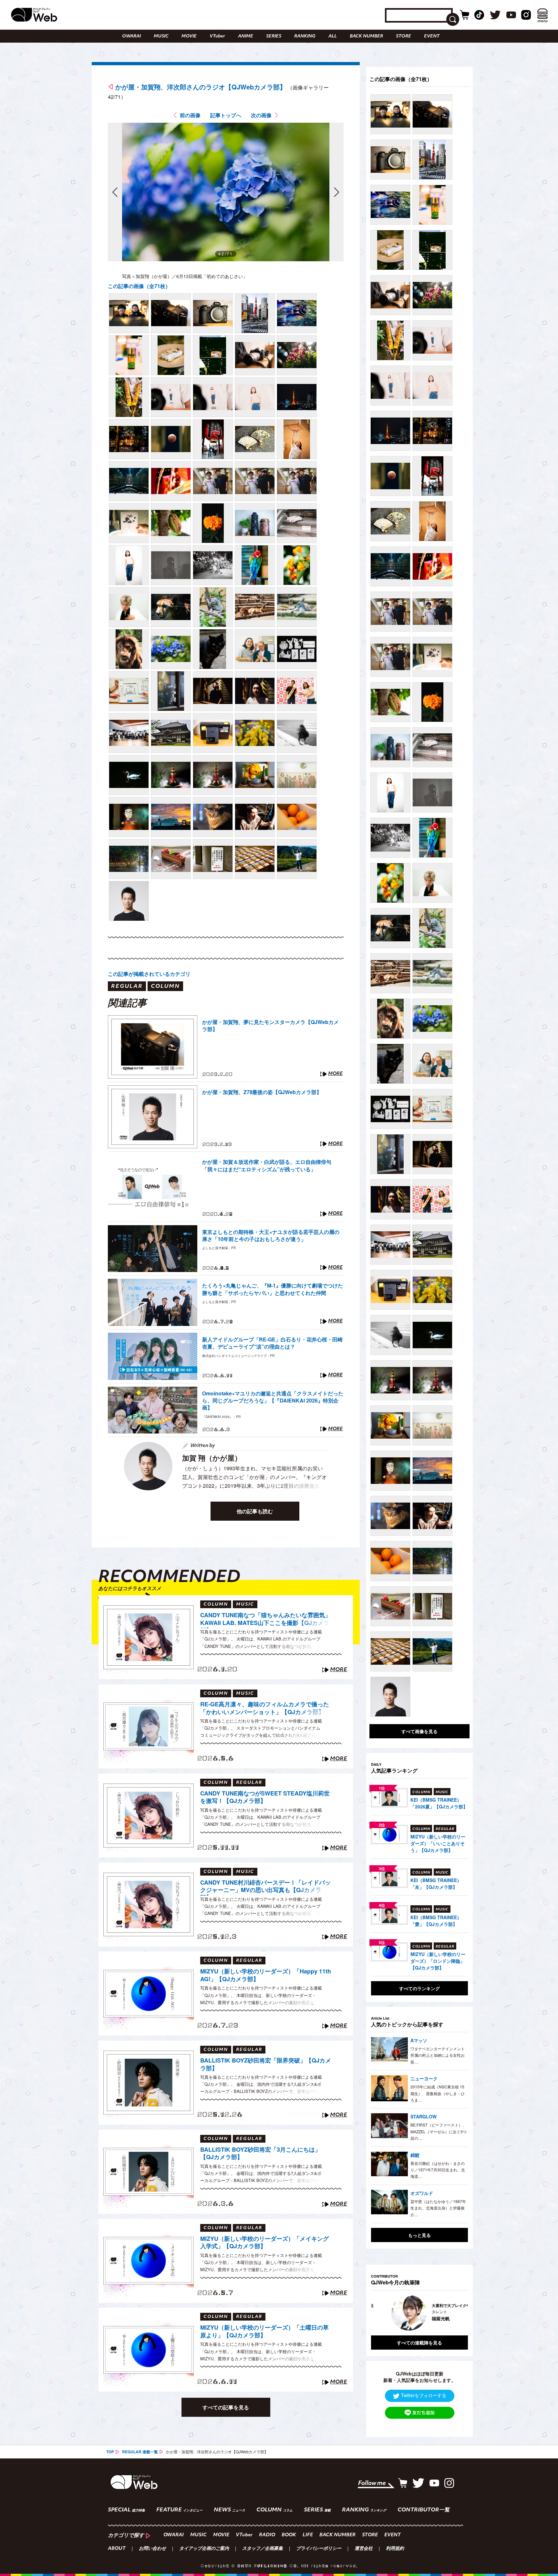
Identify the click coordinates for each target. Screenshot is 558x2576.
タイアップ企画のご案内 (204, 2549)
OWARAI (131, 36)
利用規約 (395, 2549)
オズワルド (422, 2193)
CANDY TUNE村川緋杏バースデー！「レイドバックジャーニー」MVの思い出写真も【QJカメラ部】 (265, 1887)
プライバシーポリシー (319, 2549)
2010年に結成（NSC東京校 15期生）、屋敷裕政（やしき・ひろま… (438, 2093)
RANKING (305, 36)
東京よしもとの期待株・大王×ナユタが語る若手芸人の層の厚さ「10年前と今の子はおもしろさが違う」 (271, 1236)
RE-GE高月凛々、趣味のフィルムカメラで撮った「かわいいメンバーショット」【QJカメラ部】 (265, 1708)
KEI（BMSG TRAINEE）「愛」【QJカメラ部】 (436, 1921)
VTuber (217, 36)
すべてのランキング (419, 1988)
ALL (333, 36)
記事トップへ (226, 115)
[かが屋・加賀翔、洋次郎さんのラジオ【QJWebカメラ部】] (129, 313)
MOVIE (189, 36)
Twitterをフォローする (424, 2395)
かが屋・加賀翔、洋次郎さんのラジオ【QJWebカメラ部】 (201, 87)
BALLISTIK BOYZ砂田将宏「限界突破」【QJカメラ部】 (266, 2064)
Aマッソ (419, 2040)
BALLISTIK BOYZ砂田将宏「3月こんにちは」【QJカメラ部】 (260, 2153)
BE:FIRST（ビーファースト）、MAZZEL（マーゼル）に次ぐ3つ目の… (439, 2131)
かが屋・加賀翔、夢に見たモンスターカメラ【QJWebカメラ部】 (270, 1026)
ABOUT (117, 2549)
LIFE (308, 2535)
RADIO (267, 2535)
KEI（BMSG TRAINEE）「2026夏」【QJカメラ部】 (439, 1803)
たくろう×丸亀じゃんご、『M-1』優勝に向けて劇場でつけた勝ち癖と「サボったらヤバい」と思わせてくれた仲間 (273, 1289)
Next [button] (457, 2313)
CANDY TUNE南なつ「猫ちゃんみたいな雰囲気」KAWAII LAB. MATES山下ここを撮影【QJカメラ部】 (265, 1620)
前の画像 (190, 115)
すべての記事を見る (226, 2407)
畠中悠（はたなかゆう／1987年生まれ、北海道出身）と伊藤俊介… (438, 2208)
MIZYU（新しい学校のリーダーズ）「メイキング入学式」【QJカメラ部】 (264, 2243)
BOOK (289, 2535)
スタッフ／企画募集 (263, 2549)
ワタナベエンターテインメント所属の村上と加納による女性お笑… (438, 2055)
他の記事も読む (255, 1511)
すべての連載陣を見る (419, 2343)
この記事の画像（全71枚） (139, 286)
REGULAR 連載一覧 (140, 2452)
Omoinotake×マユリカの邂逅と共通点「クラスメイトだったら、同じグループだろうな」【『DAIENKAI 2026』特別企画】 (273, 1401)
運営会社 (364, 2549)
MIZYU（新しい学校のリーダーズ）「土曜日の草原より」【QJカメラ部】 (264, 2331)
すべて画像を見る (419, 1731)
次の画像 (261, 115)
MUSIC (161, 36)
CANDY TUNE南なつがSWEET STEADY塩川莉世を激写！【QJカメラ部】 (265, 1797)
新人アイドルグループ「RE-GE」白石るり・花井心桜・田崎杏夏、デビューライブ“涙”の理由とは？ (272, 1343)
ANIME (246, 36)
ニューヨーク (424, 2078)
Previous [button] (377, 2313)
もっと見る (419, 2235)
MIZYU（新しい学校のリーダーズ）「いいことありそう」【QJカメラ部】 (438, 1843)
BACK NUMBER (366, 36)
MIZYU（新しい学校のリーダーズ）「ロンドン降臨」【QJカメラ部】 (438, 1961)
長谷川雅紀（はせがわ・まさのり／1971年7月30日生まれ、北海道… (438, 2170)
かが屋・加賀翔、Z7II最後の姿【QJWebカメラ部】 (262, 1092)
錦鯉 (415, 2155)
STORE (403, 36)
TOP (110, 2452)
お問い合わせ (152, 2549)
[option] (431, 2313)
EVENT (432, 36)
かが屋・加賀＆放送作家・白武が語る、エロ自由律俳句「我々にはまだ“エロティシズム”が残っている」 (267, 1165)
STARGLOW (424, 2116)
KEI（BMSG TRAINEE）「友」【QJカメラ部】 (436, 1883)
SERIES (274, 36)
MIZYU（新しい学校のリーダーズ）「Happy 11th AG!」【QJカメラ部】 (266, 1975)
